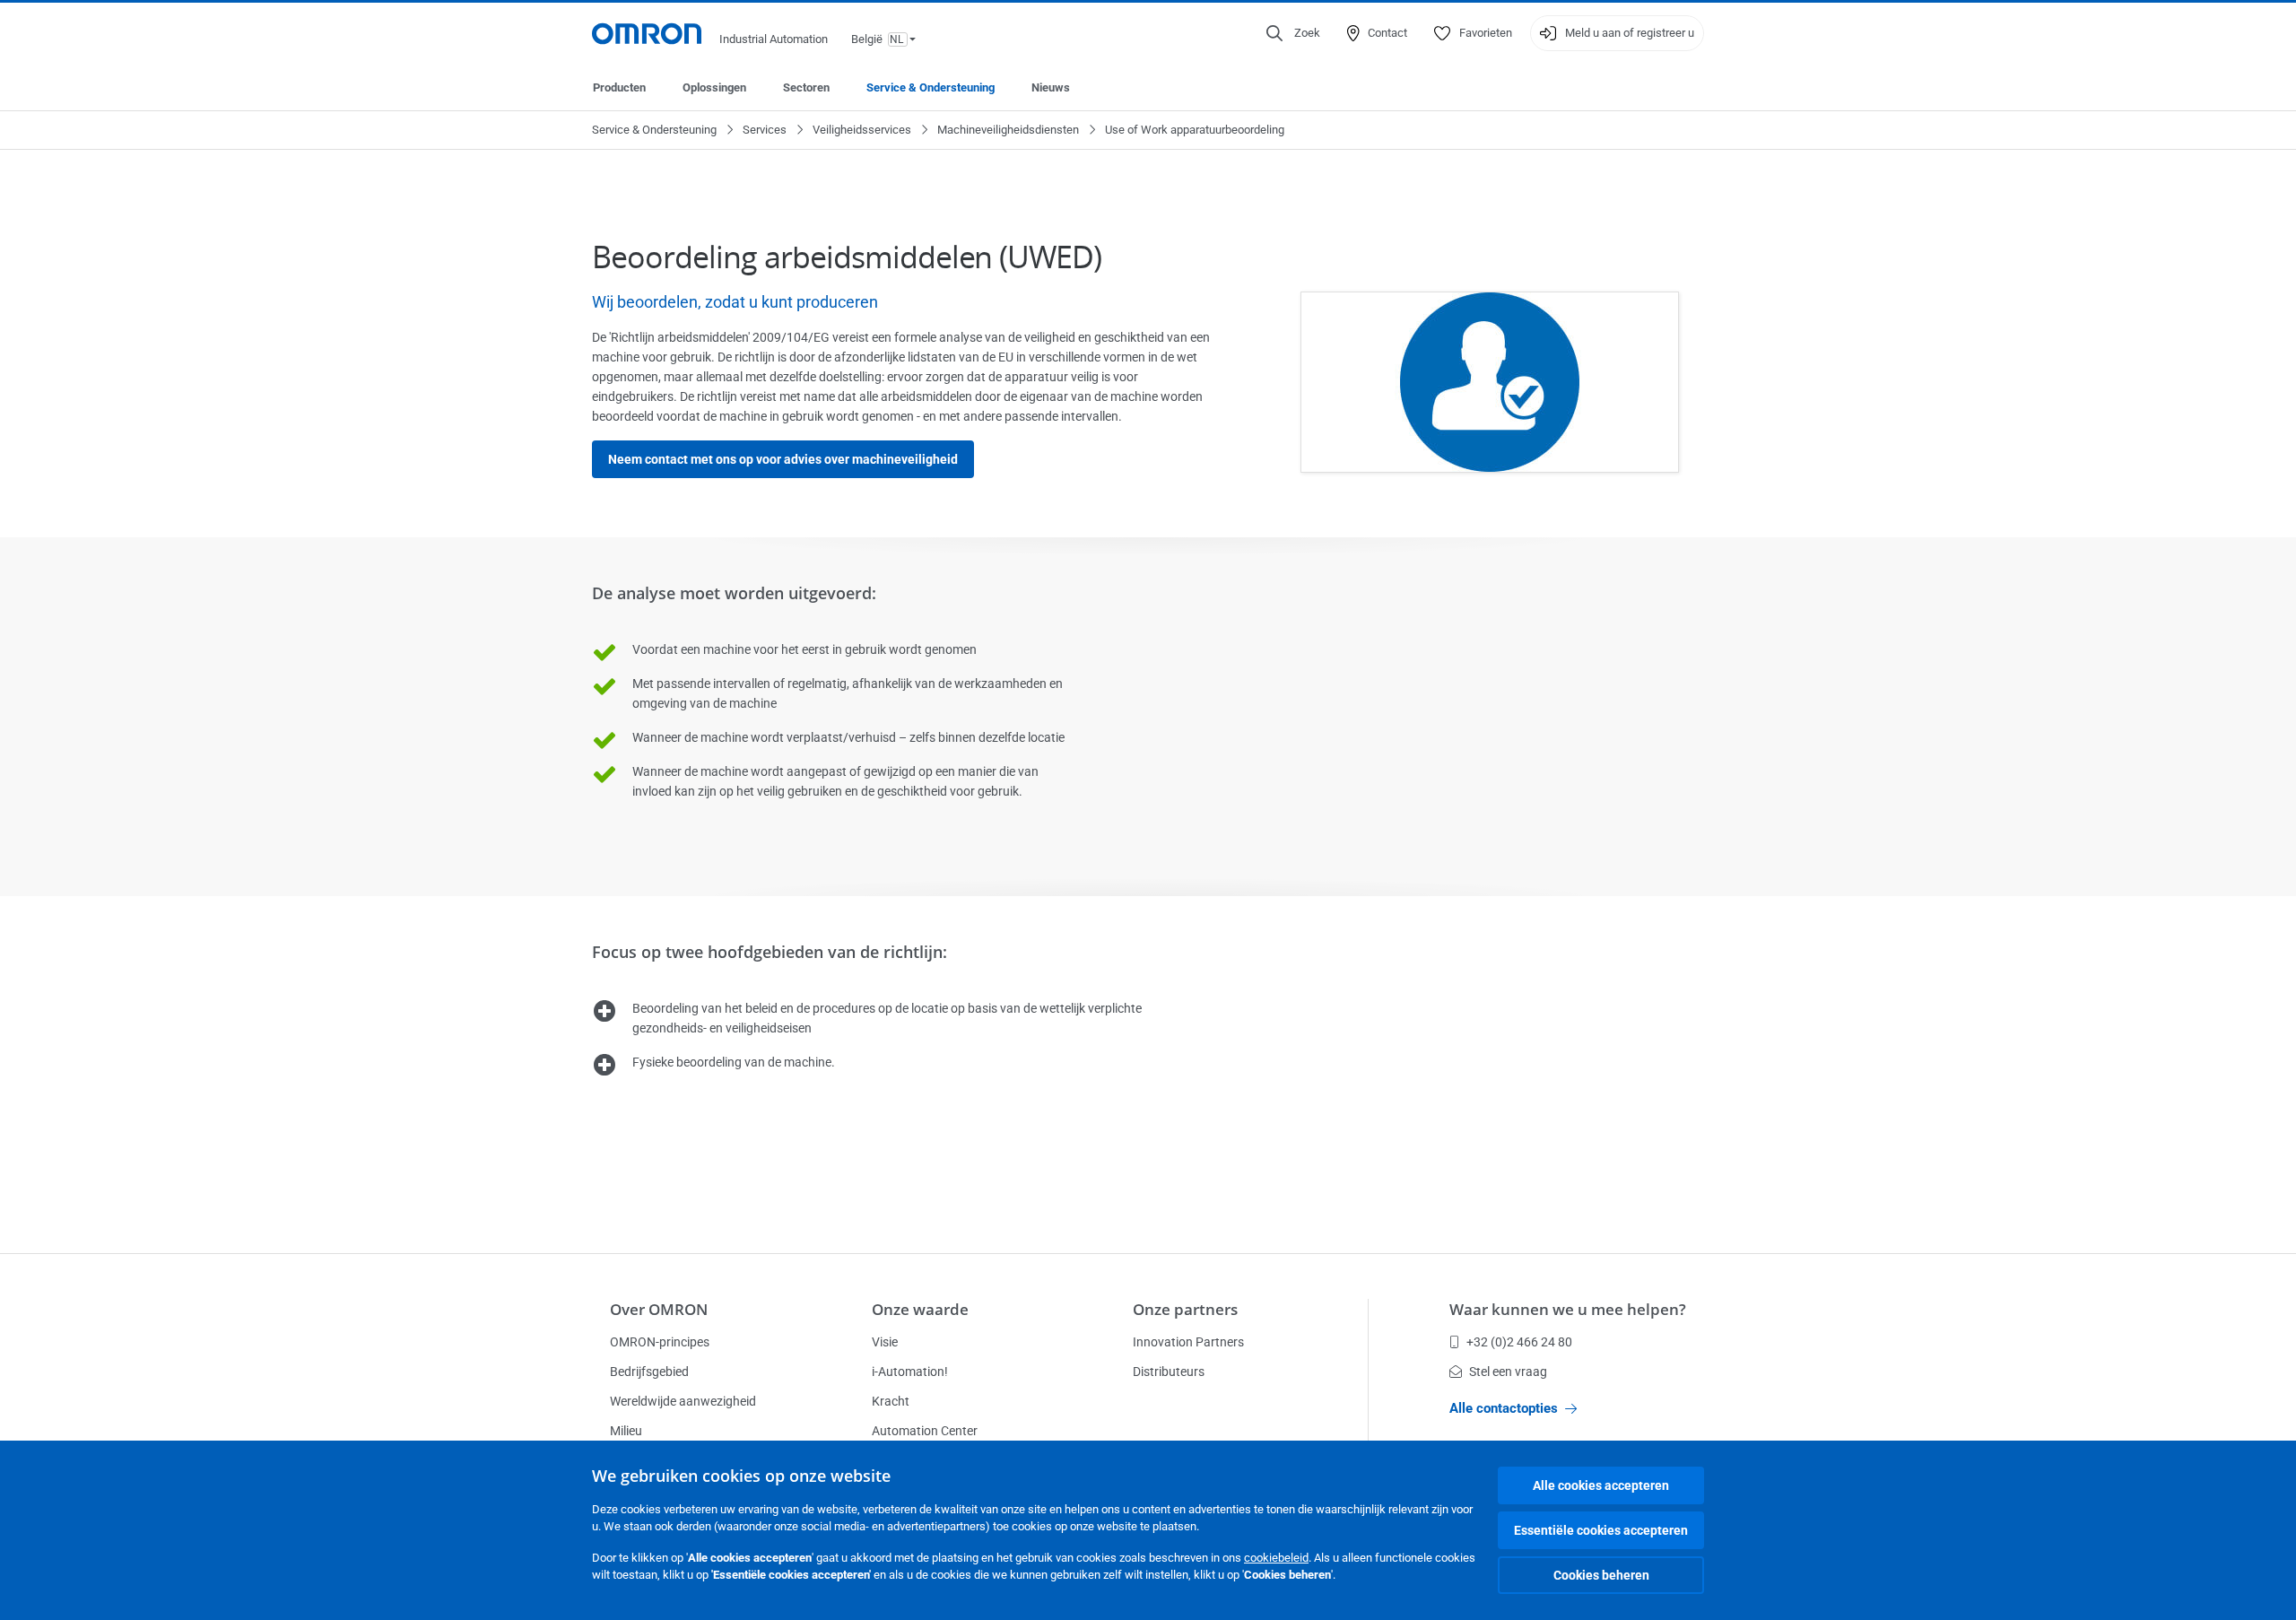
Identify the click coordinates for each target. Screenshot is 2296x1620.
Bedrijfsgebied (649, 1372)
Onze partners (1185, 1309)
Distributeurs (1169, 1372)
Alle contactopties (1504, 1408)
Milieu (626, 1431)
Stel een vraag (1508, 1372)
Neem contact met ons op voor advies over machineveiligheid (783, 459)
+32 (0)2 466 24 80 (1519, 1342)
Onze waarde (920, 1309)
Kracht (891, 1401)
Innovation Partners (1188, 1342)
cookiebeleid (1276, 1558)
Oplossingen (714, 87)
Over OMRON (659, 1309)
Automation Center (925, 1431)
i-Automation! (910, 1372)
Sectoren (806, 87)
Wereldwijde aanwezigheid (683, 1401)
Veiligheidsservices (862, 130)
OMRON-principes (660, 1342)
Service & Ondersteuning (931, 87)
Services (765, 130)
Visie (885, 1342)
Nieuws (1051, 87)
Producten (619, 87)
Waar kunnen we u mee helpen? (1568, 1309)
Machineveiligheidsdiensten (1008, 130)
